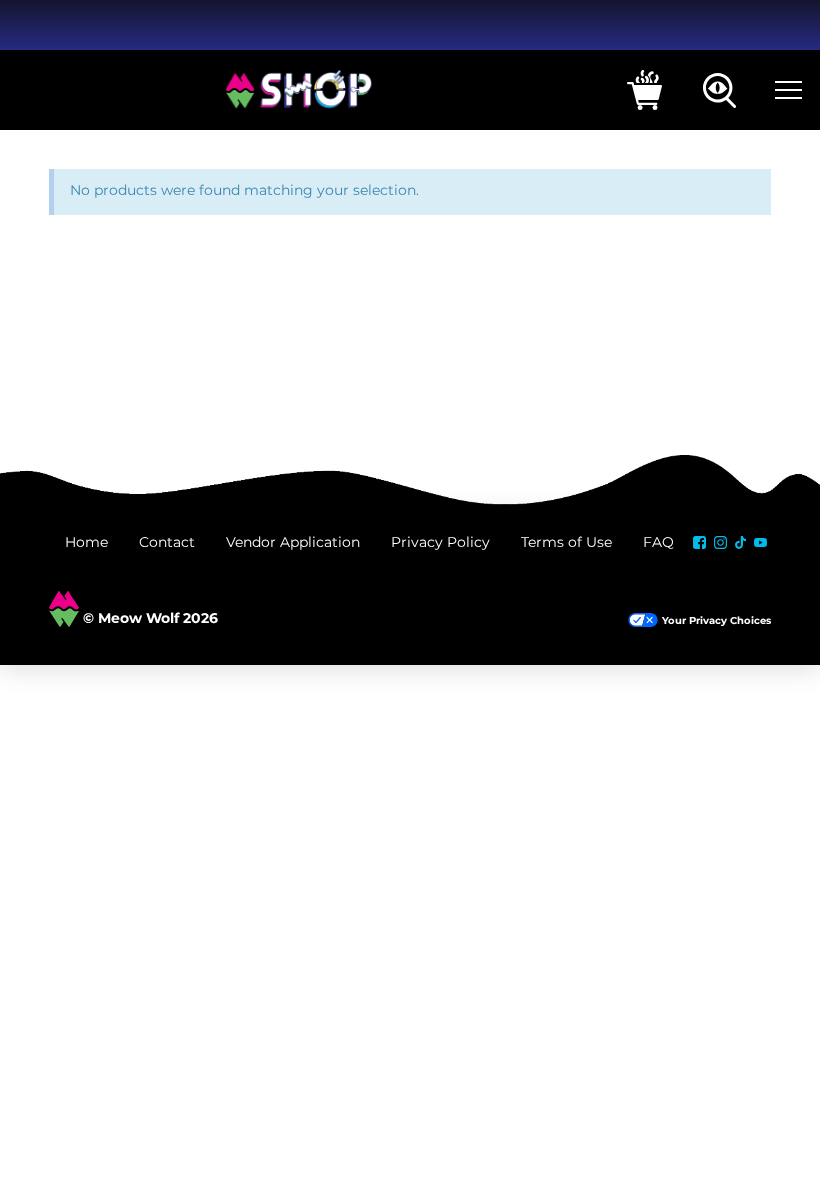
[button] (644, 90)
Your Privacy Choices (716, 620)
